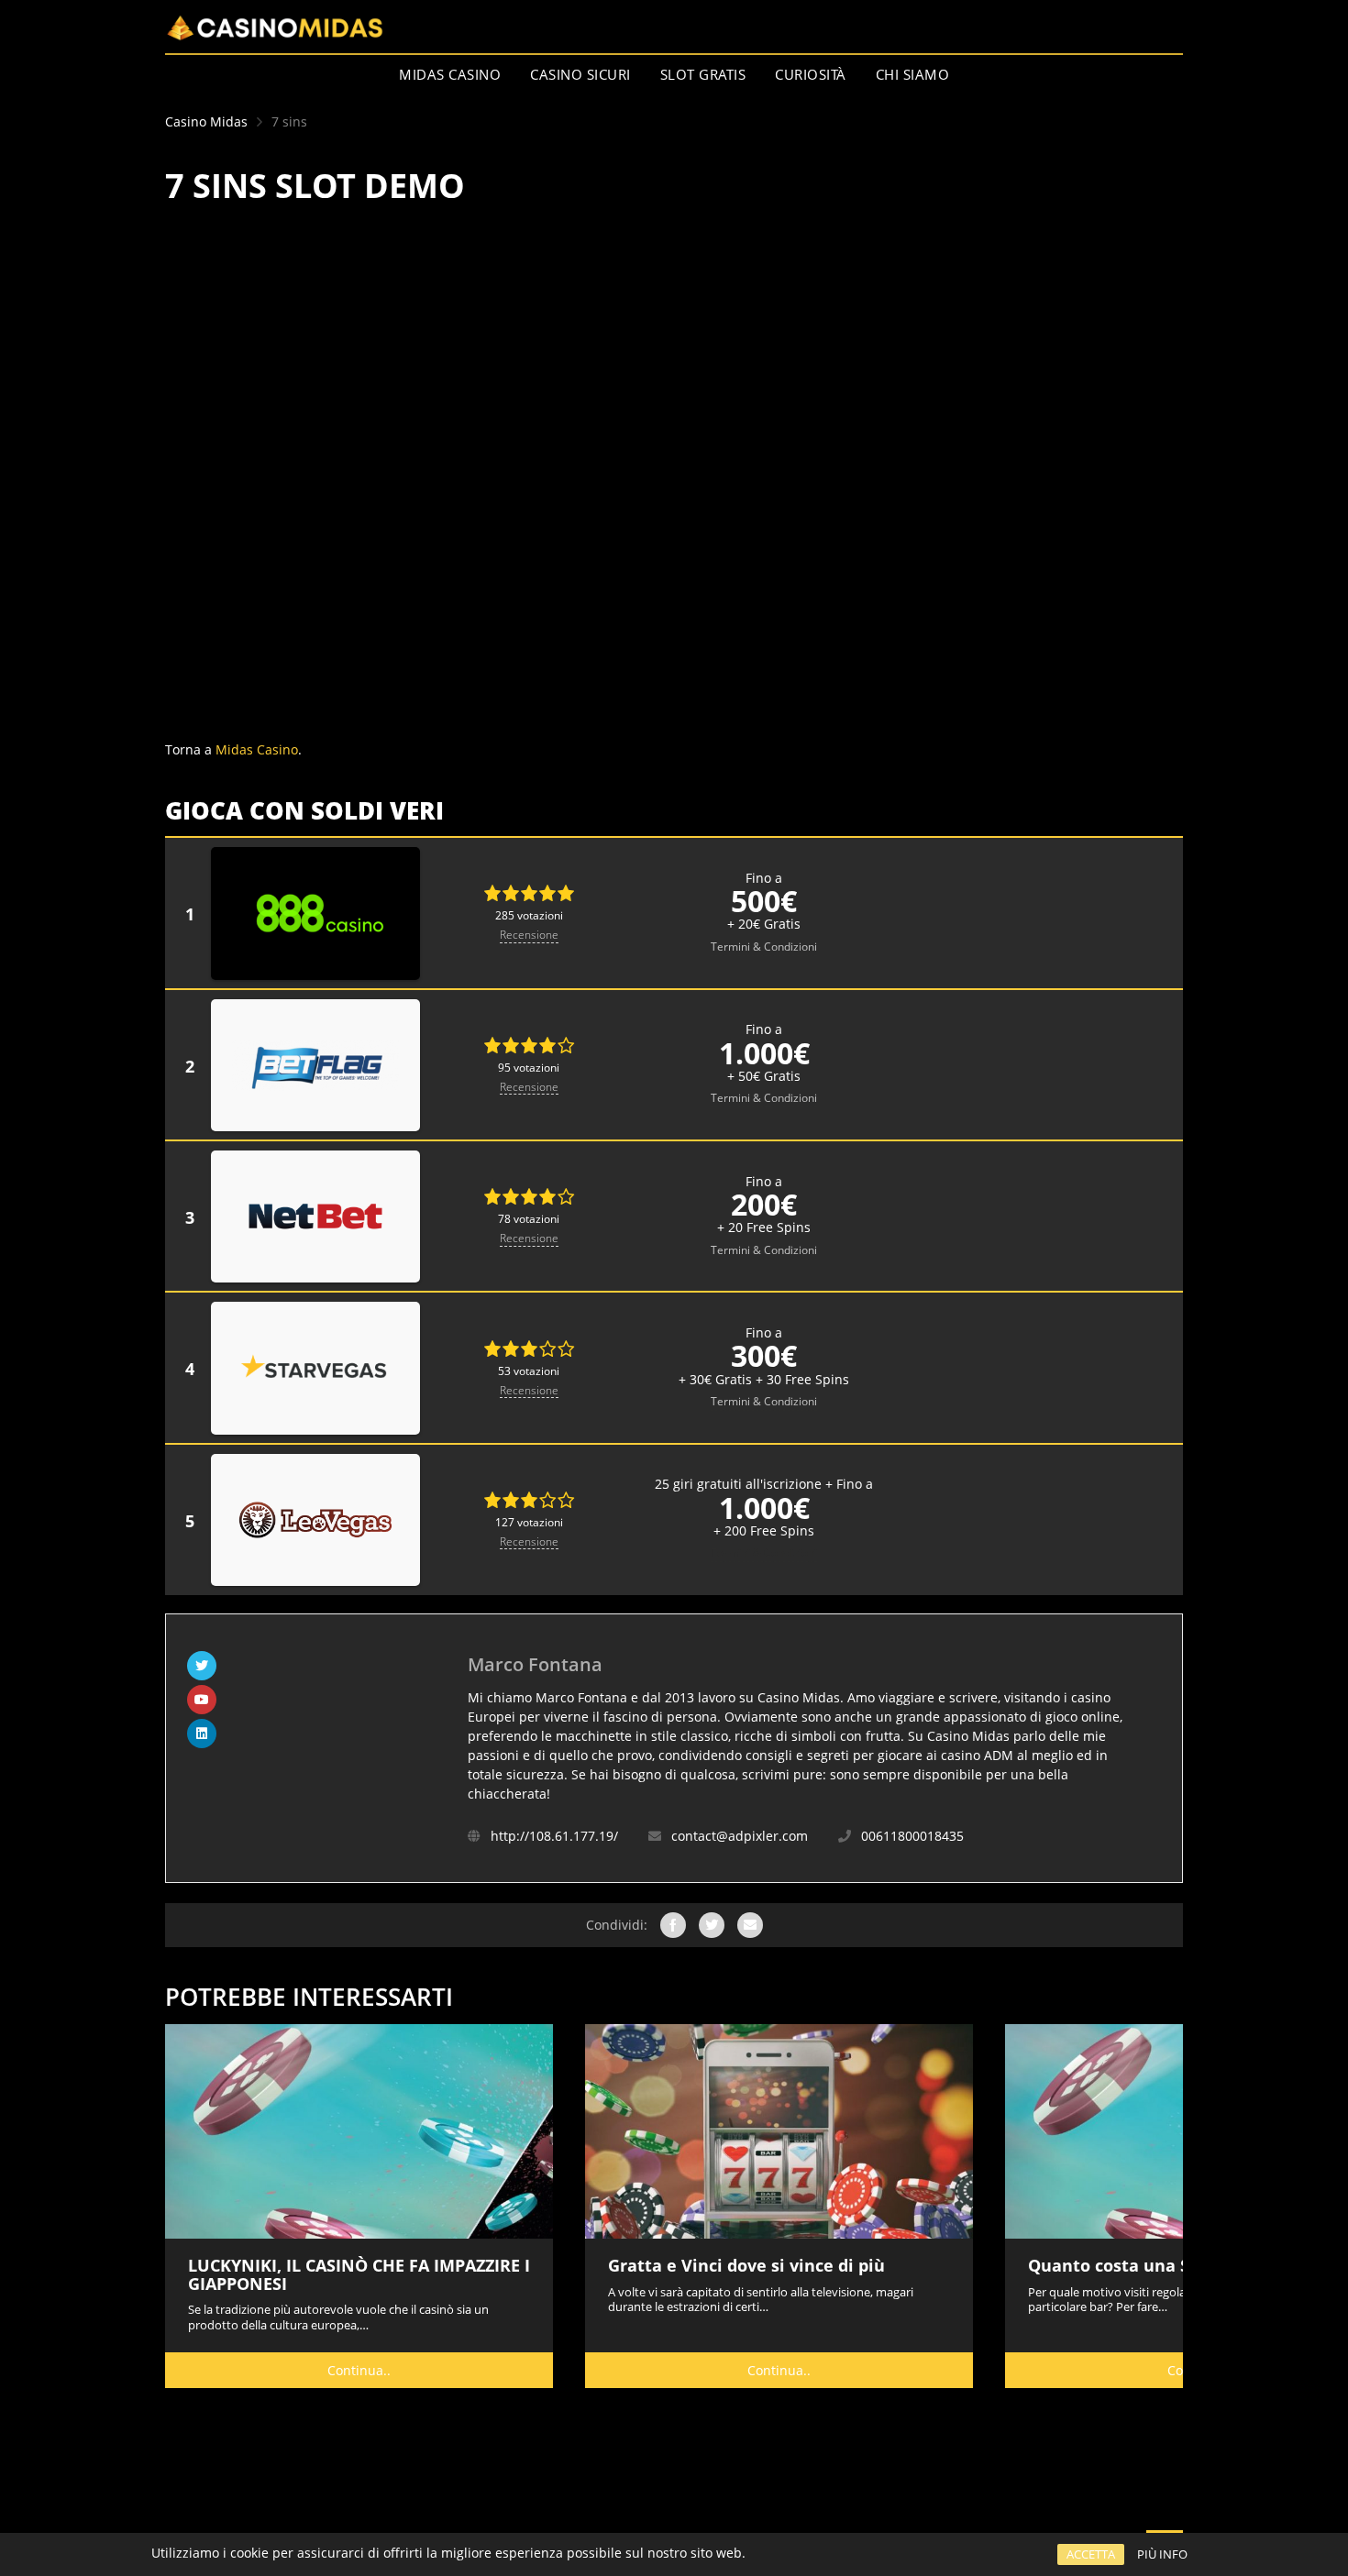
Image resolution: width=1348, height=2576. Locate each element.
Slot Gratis (703, 74)
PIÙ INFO (1162, 2554)
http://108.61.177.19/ (554, 1836)
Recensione (529, 935)
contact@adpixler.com (740, 1836)
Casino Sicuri (580, 74)
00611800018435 (912, 1836)
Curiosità (811, 74)
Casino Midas (206, 121)
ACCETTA (1091, 2554)
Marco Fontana (535, 1664)
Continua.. (359, 2370)
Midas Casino (450, 74)
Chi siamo (913, 74)
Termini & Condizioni (764, 947)
